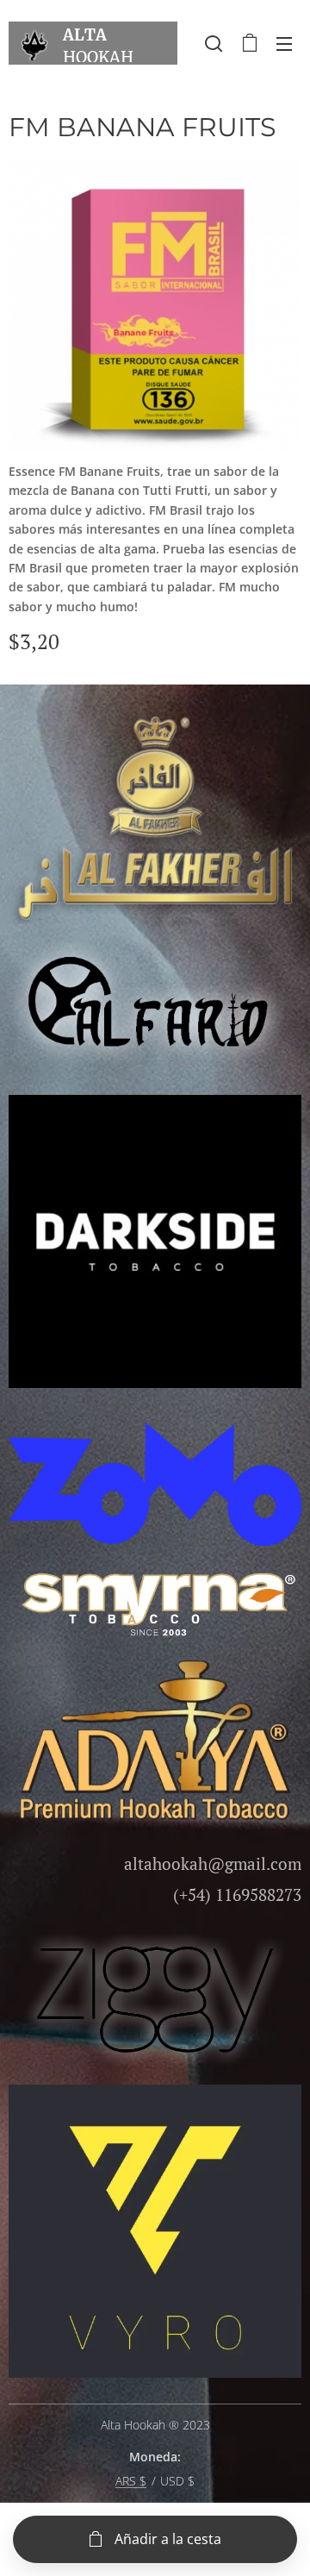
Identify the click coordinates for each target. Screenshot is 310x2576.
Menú (284, 43)
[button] (214, 43)
